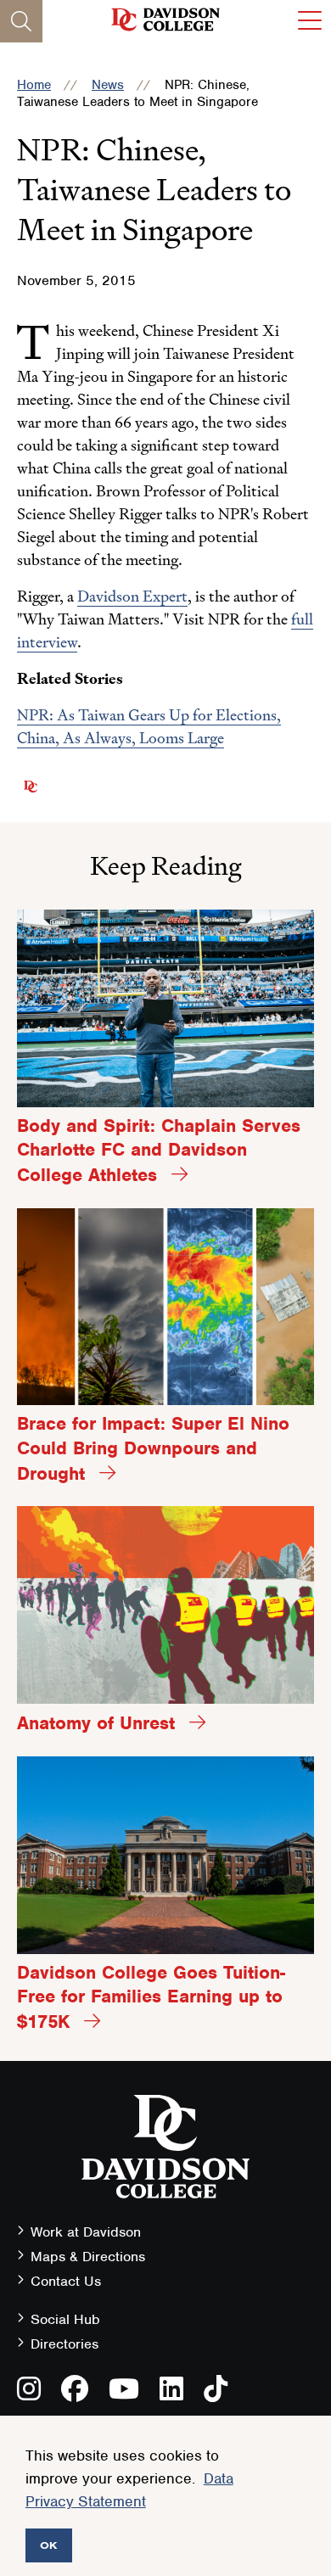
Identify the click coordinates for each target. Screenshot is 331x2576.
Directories (65, 2344)
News (108, 85)
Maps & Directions (88, 2257)
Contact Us (66, 2281)
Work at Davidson (86, 2232)
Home (34, 85)
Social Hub (65, 2319)
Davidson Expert (132, 596)
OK (49, 2545)
